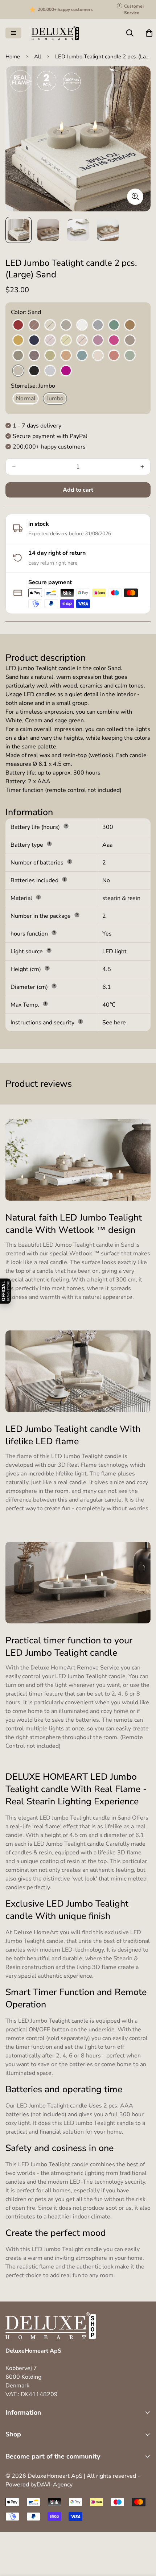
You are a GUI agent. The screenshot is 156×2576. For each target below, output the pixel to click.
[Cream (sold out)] (50, 325)
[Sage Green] (130, 356)
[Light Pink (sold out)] (82, 340)
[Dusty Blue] (50, 371)
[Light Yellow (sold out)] (66, 340)
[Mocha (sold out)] (130, 340)
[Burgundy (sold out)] (34, 325)
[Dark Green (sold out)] (18, 356)
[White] (82, 325)
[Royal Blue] (34, 340)
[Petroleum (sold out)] (82, 356)
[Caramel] (130, 325)
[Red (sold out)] (114, 356)
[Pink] (98, 356)
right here (66, 563)
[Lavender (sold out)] (50, 340)
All (38, 57)
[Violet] (66, 371)
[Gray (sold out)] (66, 325)
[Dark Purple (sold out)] (34, 356)
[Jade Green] (114, 325)
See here (114, 1023)
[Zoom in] (135, 197)
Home (13, 57)
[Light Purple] (98, 340)
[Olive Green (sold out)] (50, 356)
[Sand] (18, 371)
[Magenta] (114, 340)
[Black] (34, 371)
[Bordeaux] (18, 325)
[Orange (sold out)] (66, 356)
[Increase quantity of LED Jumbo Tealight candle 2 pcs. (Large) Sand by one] (142, 467)
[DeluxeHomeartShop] (55, 33)
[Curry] (18, 340)
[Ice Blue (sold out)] (98, 325)
